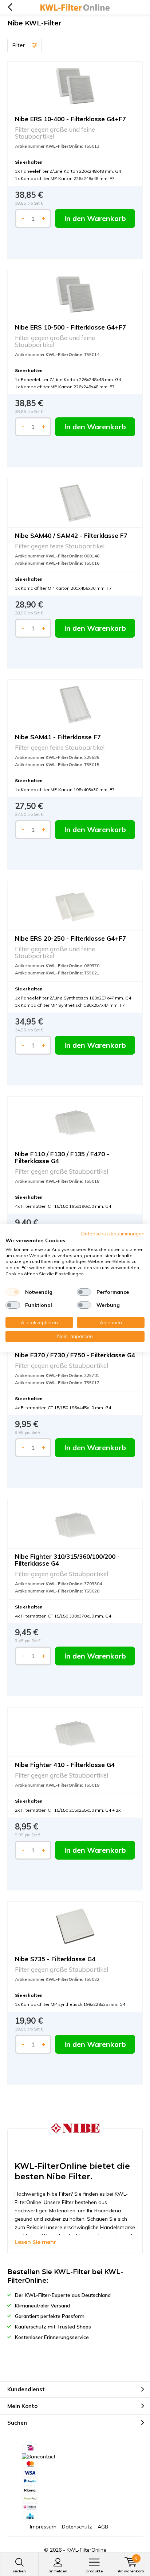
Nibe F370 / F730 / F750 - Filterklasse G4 (75, 1355)
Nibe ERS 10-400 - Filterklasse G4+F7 (70, 119)
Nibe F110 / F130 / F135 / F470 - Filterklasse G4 (62, 1157)
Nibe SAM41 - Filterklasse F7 (58, 737)
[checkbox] (13, 1292)
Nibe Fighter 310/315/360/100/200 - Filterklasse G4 (67, 1560)
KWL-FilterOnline (86, 2550)
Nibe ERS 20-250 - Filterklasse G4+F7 (70, 938)
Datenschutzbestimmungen (113, 1233)
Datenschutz (77, 2527)
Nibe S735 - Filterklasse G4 (55, 1959)
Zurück (10, 7)
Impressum (43, 2527)
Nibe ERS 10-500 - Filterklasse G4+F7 (70, 327)
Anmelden (58, 2571)
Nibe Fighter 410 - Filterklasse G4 (65, 1765)
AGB (103, 2527)
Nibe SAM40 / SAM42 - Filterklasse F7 (71, 535)
